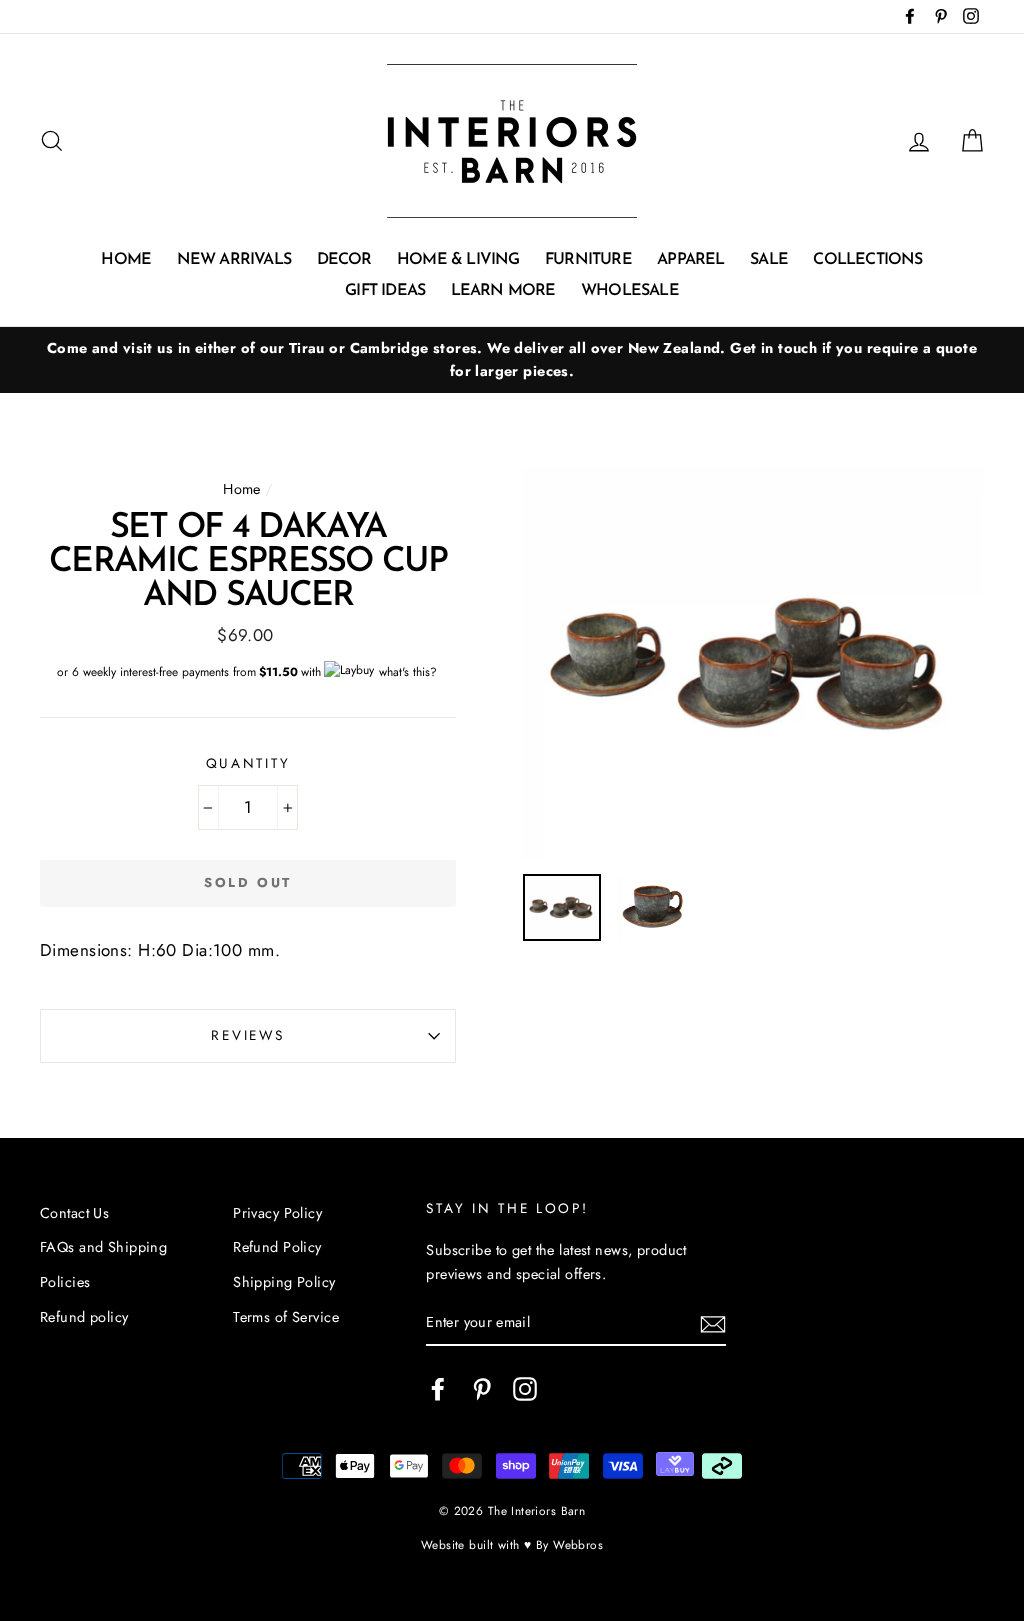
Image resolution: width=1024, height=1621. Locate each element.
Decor (344, 260)
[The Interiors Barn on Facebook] (438, 1388)
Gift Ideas (385, 291)
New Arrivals (234, 260)
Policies (65, 1282)
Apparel (690, 260)
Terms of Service (286, 1317)
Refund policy (84, 1317)
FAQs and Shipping (103, 1247)
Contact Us (74, 1213)
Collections (867, 260)
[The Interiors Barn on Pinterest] (482, 1388)
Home (126, 260)
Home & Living (458, 260)
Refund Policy (277, 1247)
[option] (512, 360)
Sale (769, 260)
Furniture (588, 260)
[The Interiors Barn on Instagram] (525, 1388)
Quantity (248, 763)
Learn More (503, 291)
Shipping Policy (284, 1282)
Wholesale (630, 291)
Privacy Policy (277, 1213)
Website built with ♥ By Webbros (512, 1544)
